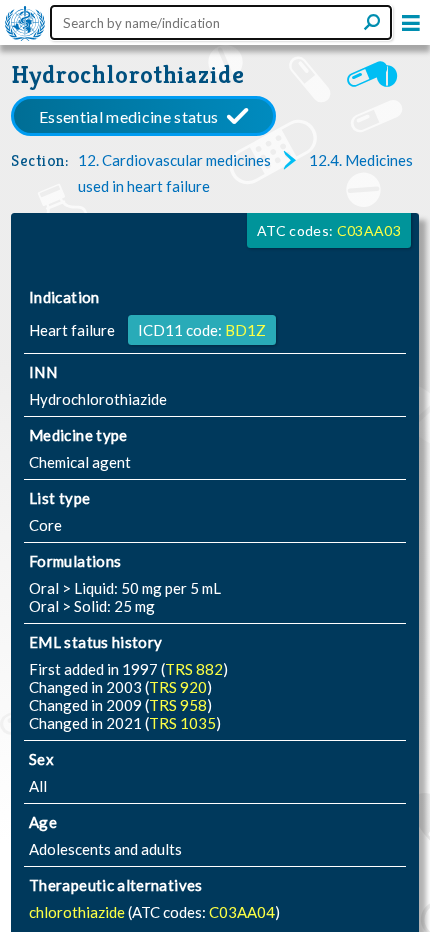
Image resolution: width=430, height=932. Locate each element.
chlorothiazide (78, 912)
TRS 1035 (182, 723)
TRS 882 (194, 669)
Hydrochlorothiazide (128, 74)
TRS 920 (178, 687)
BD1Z (245, 330)
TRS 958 (178, 705)
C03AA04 (242, 912)
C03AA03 (369, 230)
